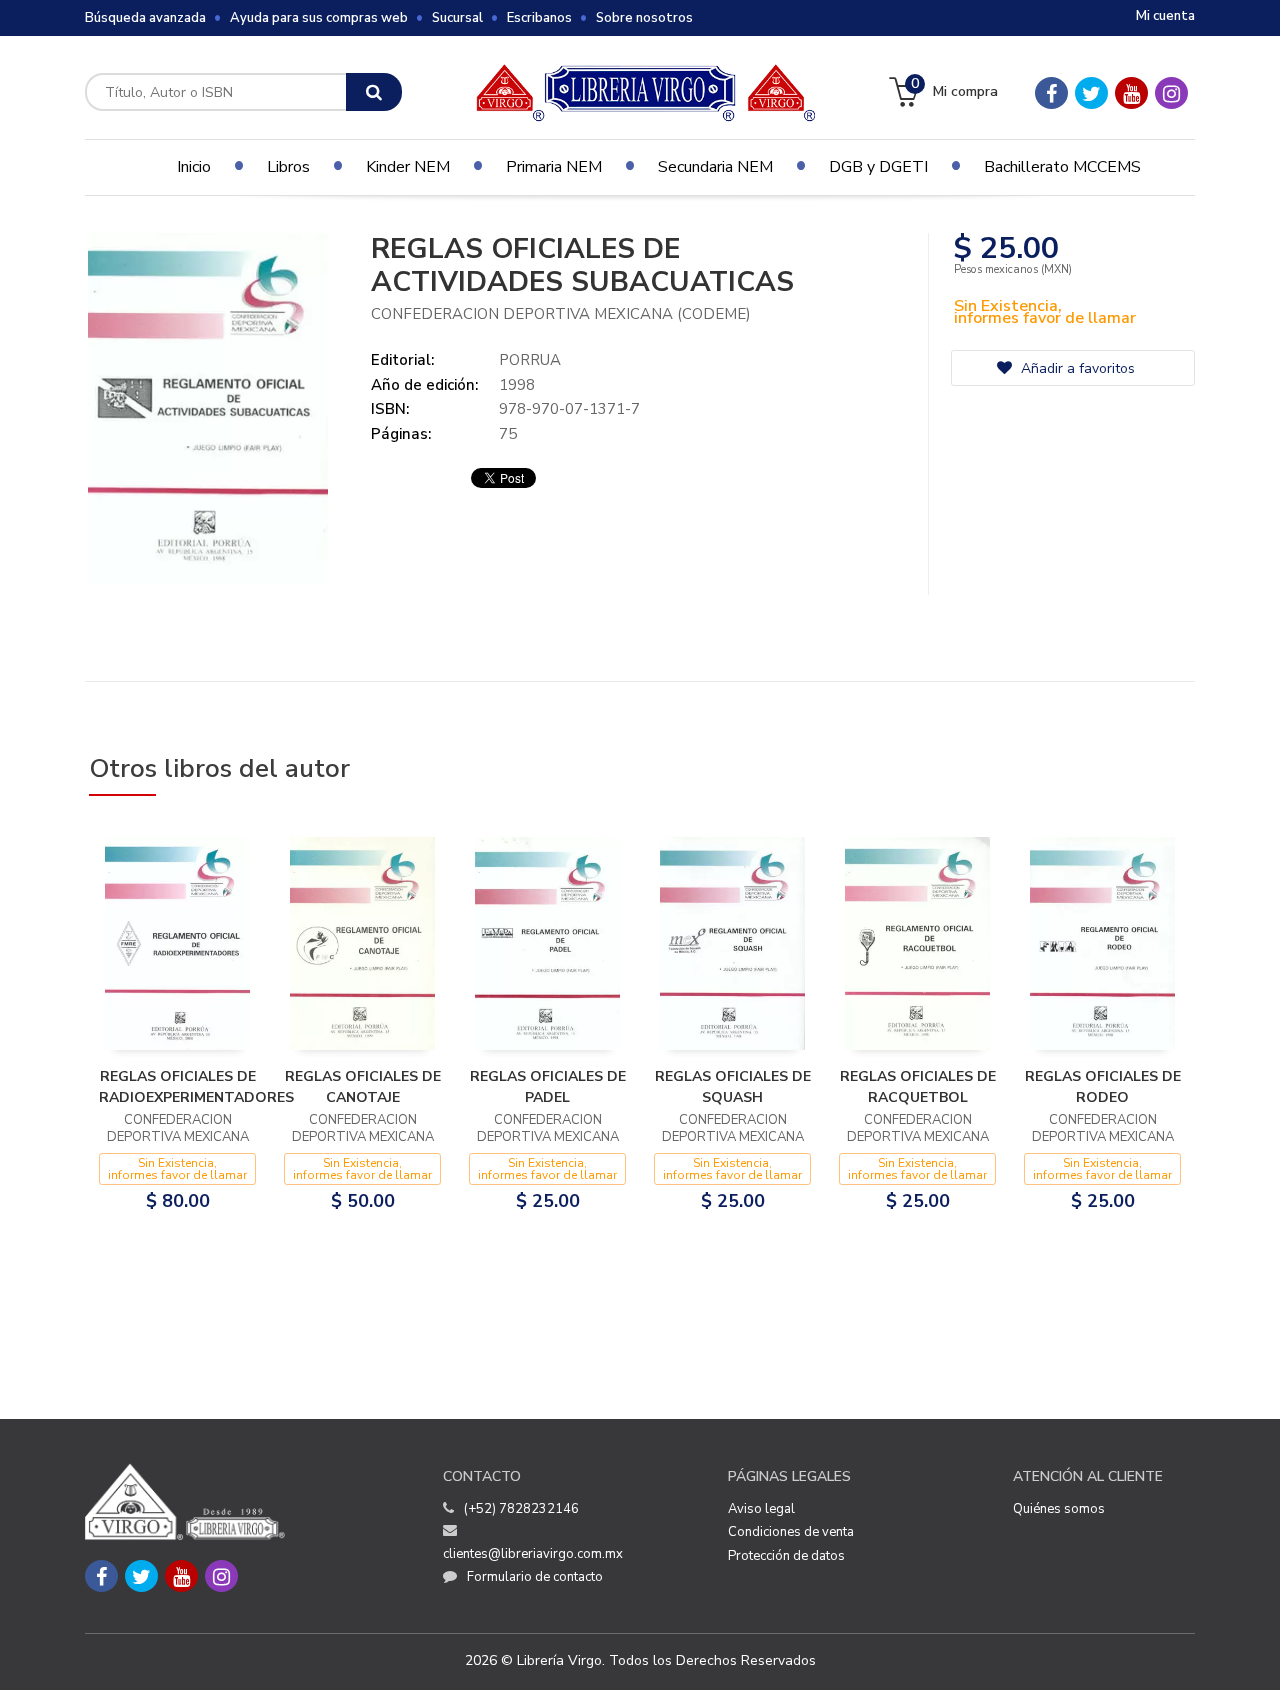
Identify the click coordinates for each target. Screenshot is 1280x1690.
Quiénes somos (1059, 1509)
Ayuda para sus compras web (319, 18)
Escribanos (539, 18)
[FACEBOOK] (1051, 93)
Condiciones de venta (791, 1532)
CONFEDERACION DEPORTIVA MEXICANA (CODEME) (561, 314)
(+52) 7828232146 (521, 1509)
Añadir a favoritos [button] (1076, 368)
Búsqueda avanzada (145, 18)
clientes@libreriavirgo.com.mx (533, 1554)
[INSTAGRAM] (1171, 93)
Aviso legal (761, 1509)
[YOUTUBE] (1131, 93)
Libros (288, 167)
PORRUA (530, 360)
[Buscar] (374, 92)
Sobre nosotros (644, 18)
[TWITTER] (1091, 93)
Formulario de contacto (535, 1577)
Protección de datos (786, 1556)
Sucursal (457, 18)
